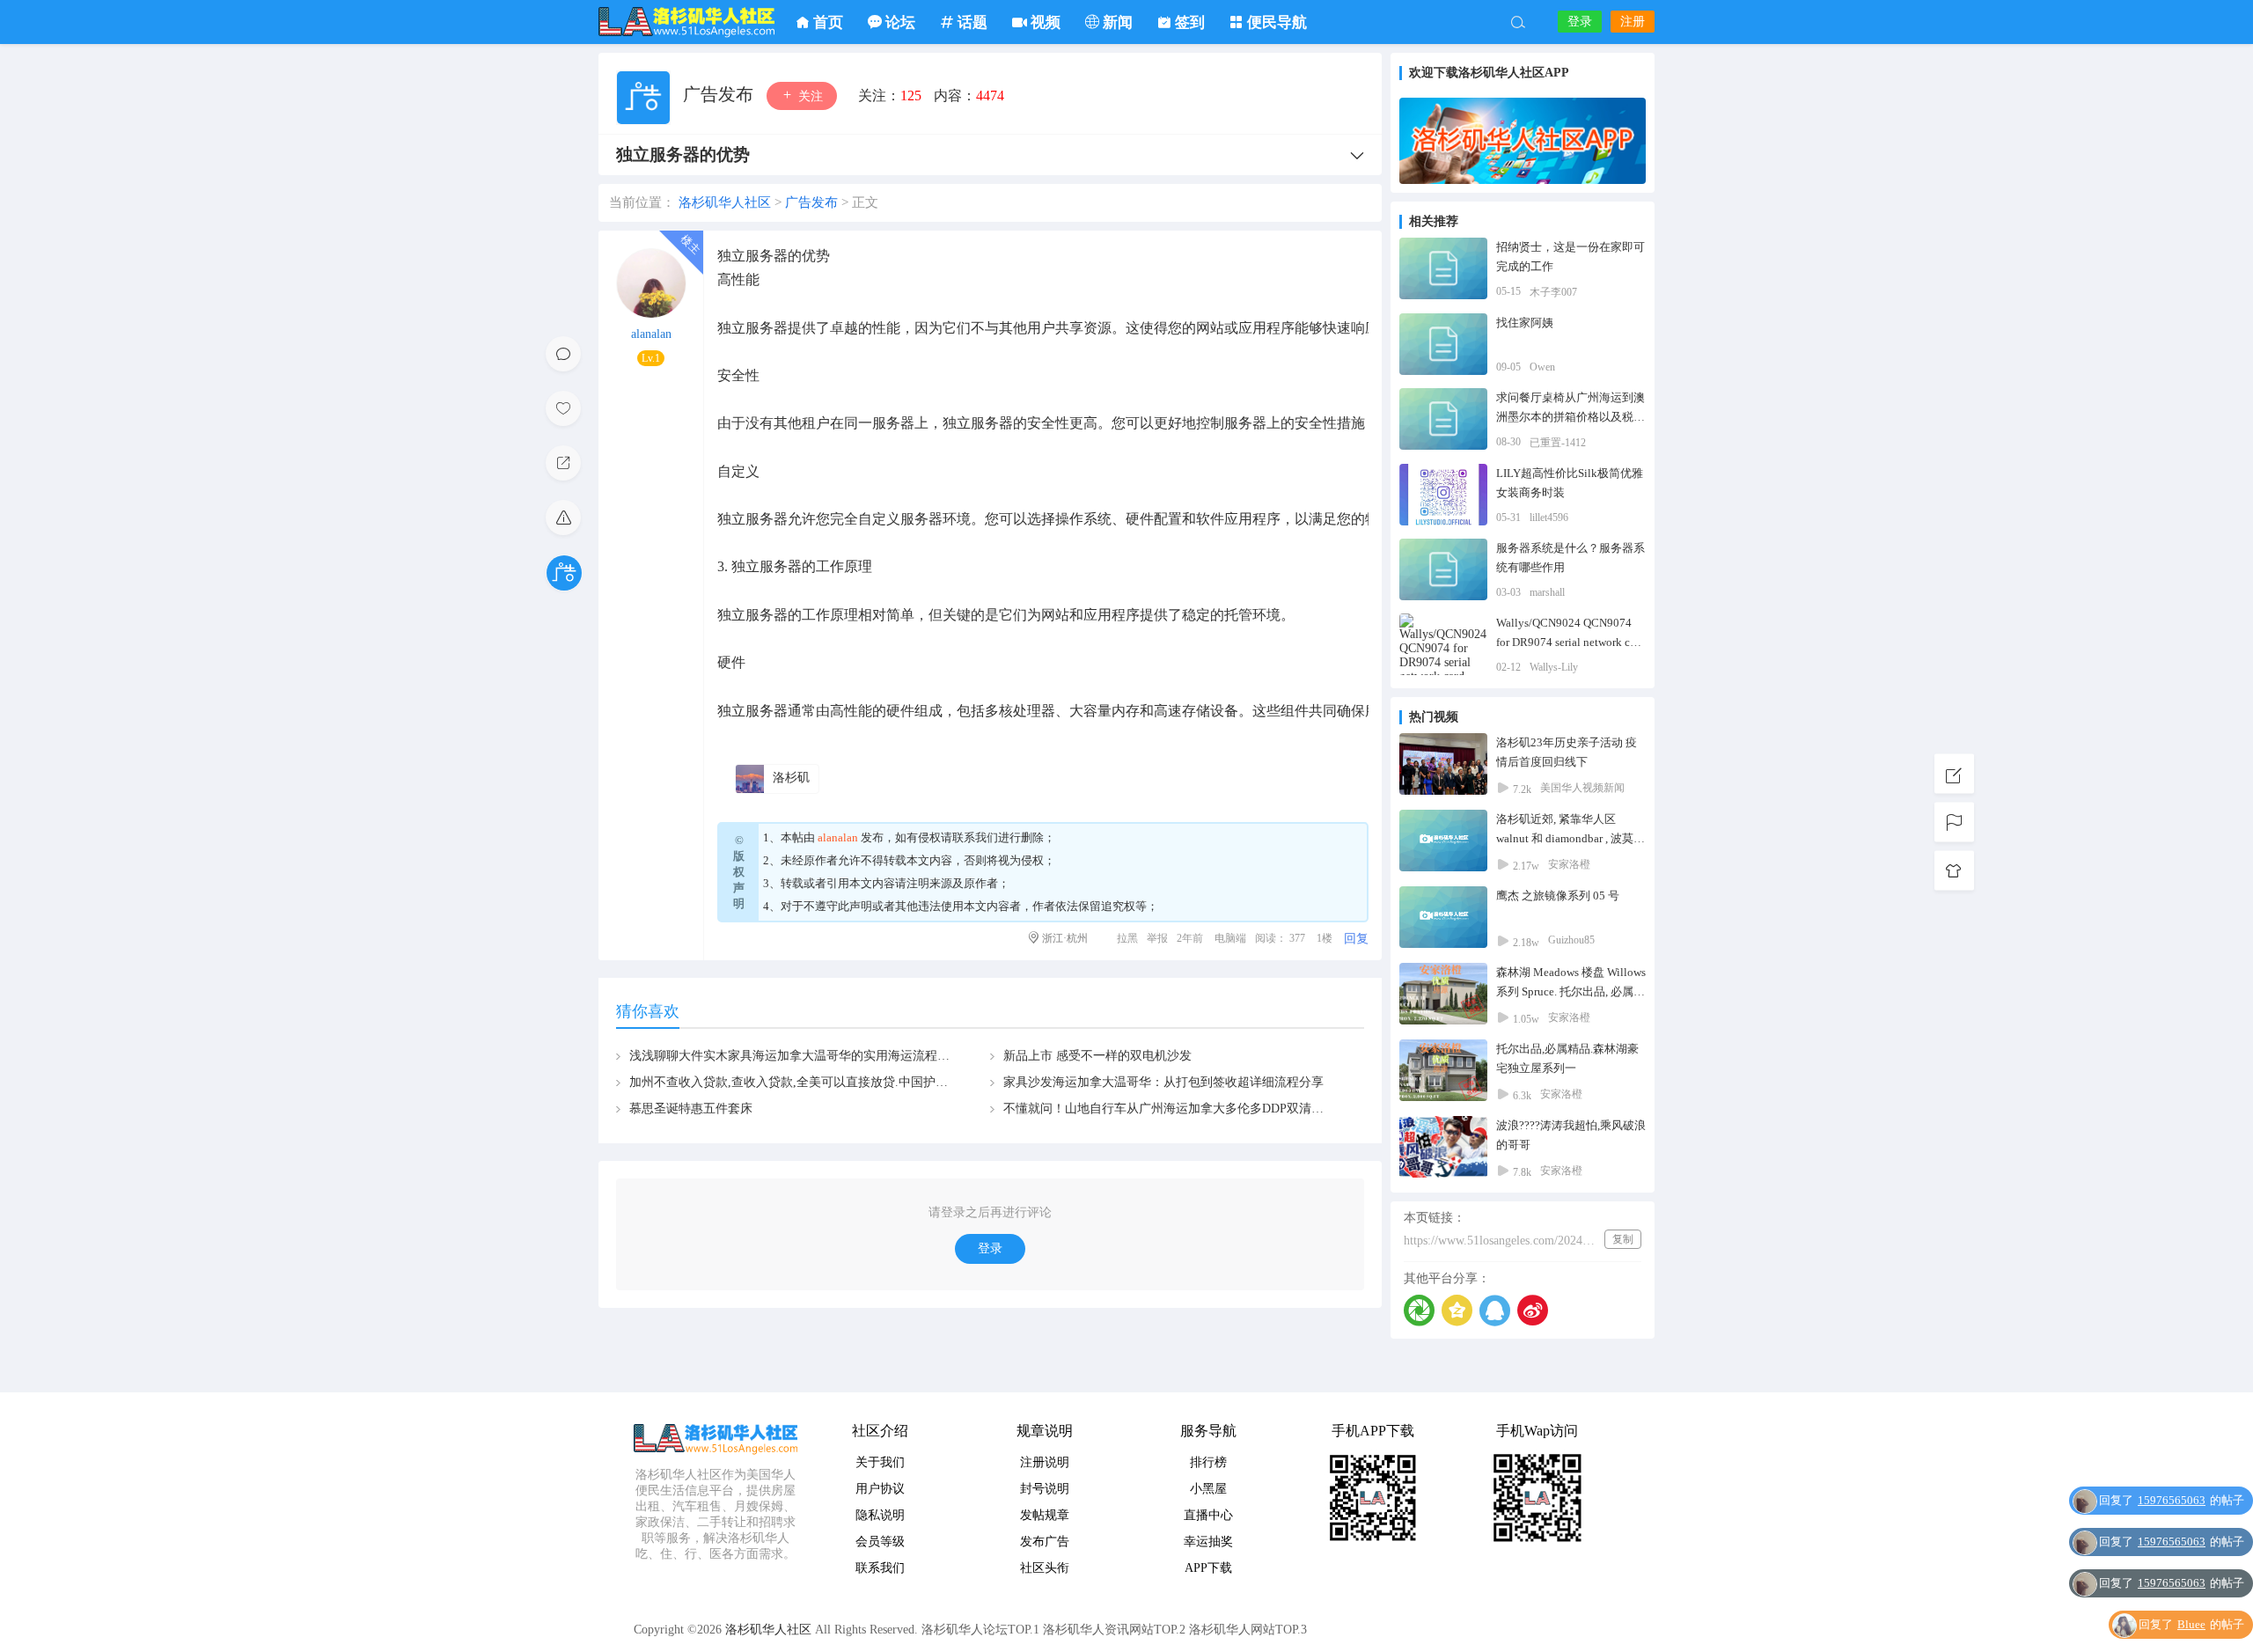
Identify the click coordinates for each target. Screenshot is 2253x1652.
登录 (1580, 22)
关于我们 (880, 1462)
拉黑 (1127, 938)
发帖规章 (1045, 1515)
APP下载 (1208, 1568)
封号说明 (1045, 1489)
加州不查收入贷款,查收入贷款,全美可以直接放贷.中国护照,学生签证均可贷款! (842, 1082)
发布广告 (1045, 1542)
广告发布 (720, 94)
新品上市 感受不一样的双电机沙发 (1097, 1056)
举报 (1157, 938)
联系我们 (975, 837)
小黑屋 (1208, 1489)
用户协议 (880, 1489)
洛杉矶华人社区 (686, 22)
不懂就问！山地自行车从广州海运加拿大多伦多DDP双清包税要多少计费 (1200, 1109)
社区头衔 (1045, 1568)
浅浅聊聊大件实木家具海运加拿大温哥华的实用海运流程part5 (796, 1056)
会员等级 (880, 1542)
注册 (1633, 22)
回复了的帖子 (2172, 1500)
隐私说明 (880, 1515)
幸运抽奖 (1208, 1542)
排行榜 (1208, 1462)
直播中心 (1208, 1515)
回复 (1356, 939)
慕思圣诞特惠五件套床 (691, 1109)
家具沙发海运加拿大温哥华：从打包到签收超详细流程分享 (1163, 1082)
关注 (809, 96)
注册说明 (1045, 1462)
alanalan (651, 334)
